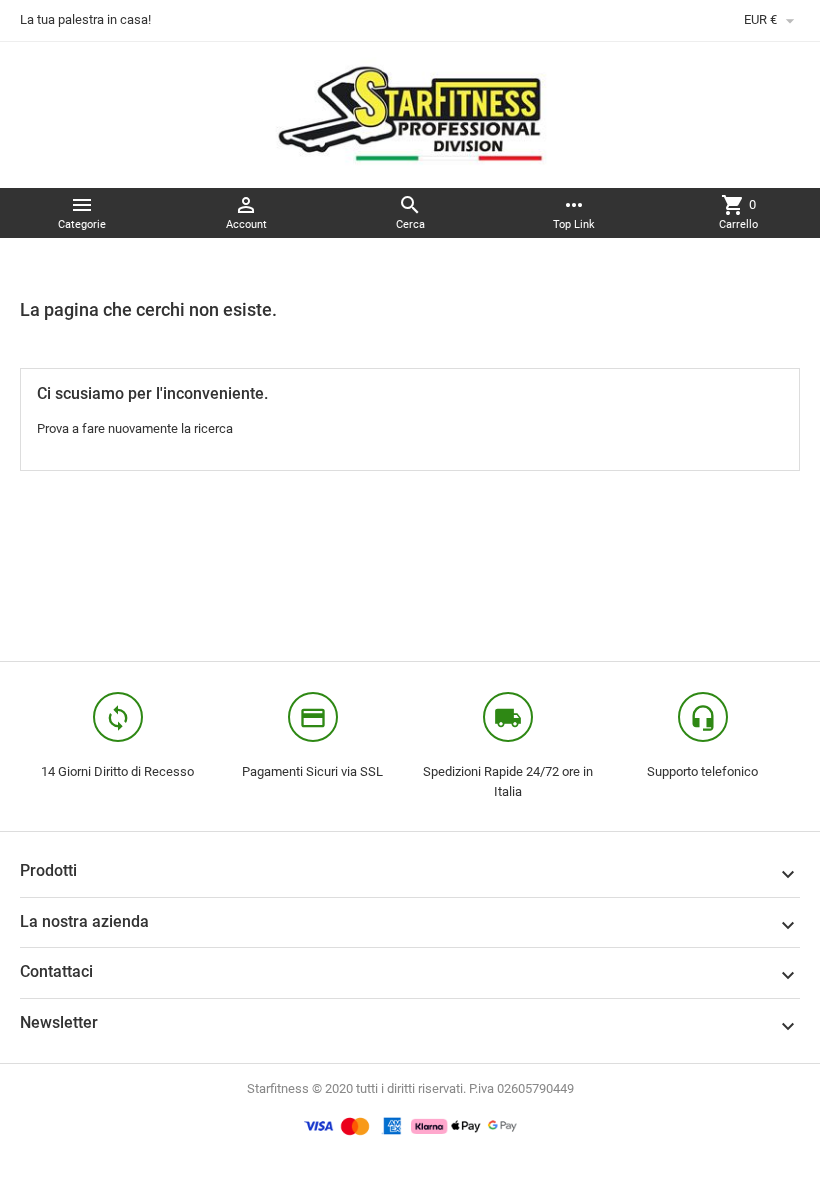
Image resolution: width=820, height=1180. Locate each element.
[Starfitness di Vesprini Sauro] (410, 113)
